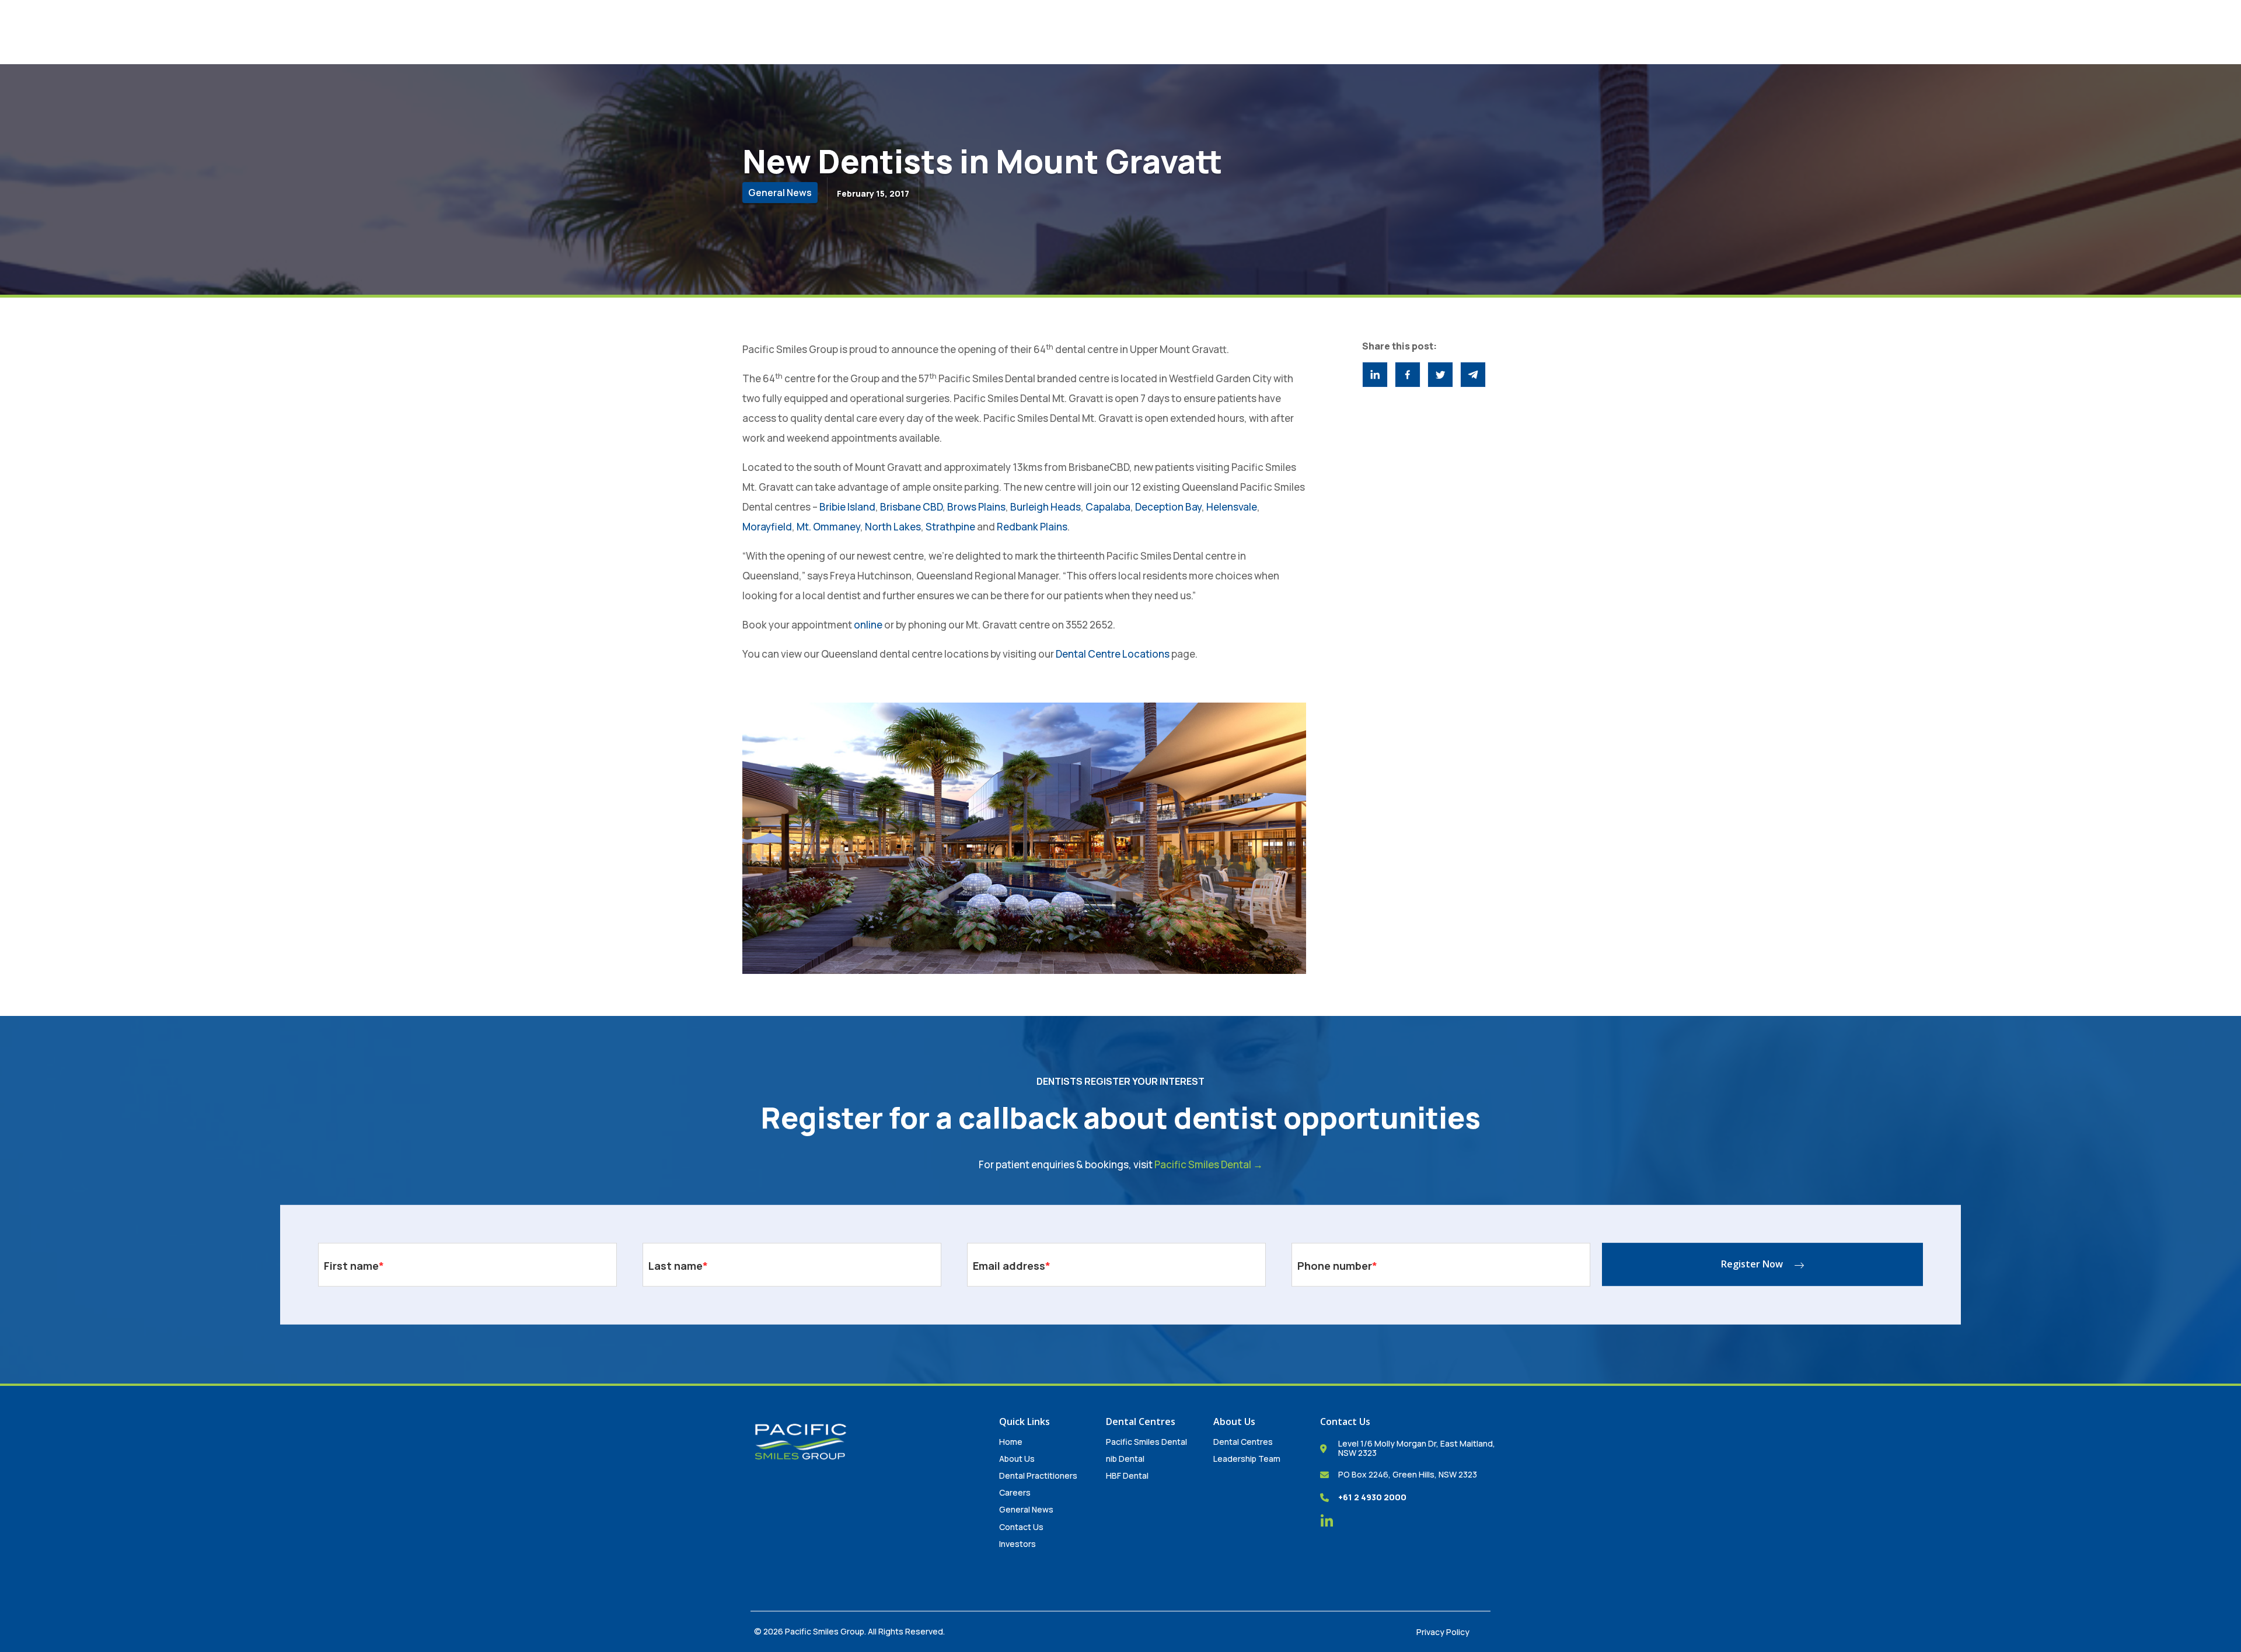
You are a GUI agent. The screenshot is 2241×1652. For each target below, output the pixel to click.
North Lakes (893, 527)
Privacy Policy (1443, 1632)
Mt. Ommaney (828, 527)
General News (1026, 1509)
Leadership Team (1247, 1459)
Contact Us (1021, 1527)
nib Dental (1125, 1459)
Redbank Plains (1032, 527)
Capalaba (1108, 507)
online (868, 625)
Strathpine (950, 527)
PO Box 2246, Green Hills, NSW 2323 (1408, 1474)
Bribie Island (847, 507)
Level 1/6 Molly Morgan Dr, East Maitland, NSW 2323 (1417, 1448)
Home (1011, 1442)
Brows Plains (976, 507)
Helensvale (1231, 507)
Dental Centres (1243, 1442)
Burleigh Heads (1046, 507)
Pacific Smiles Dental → (1209, 1164)
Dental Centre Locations (1113, 654)
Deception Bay (1168, 507)
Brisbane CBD (911, 507)
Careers (1015, 1492)
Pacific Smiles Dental (1146, 1442)
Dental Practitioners (1038, 1475)
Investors (1017, 1544)
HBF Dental (1127, 1475)
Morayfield (767, 527)
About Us (1017, 1459)
